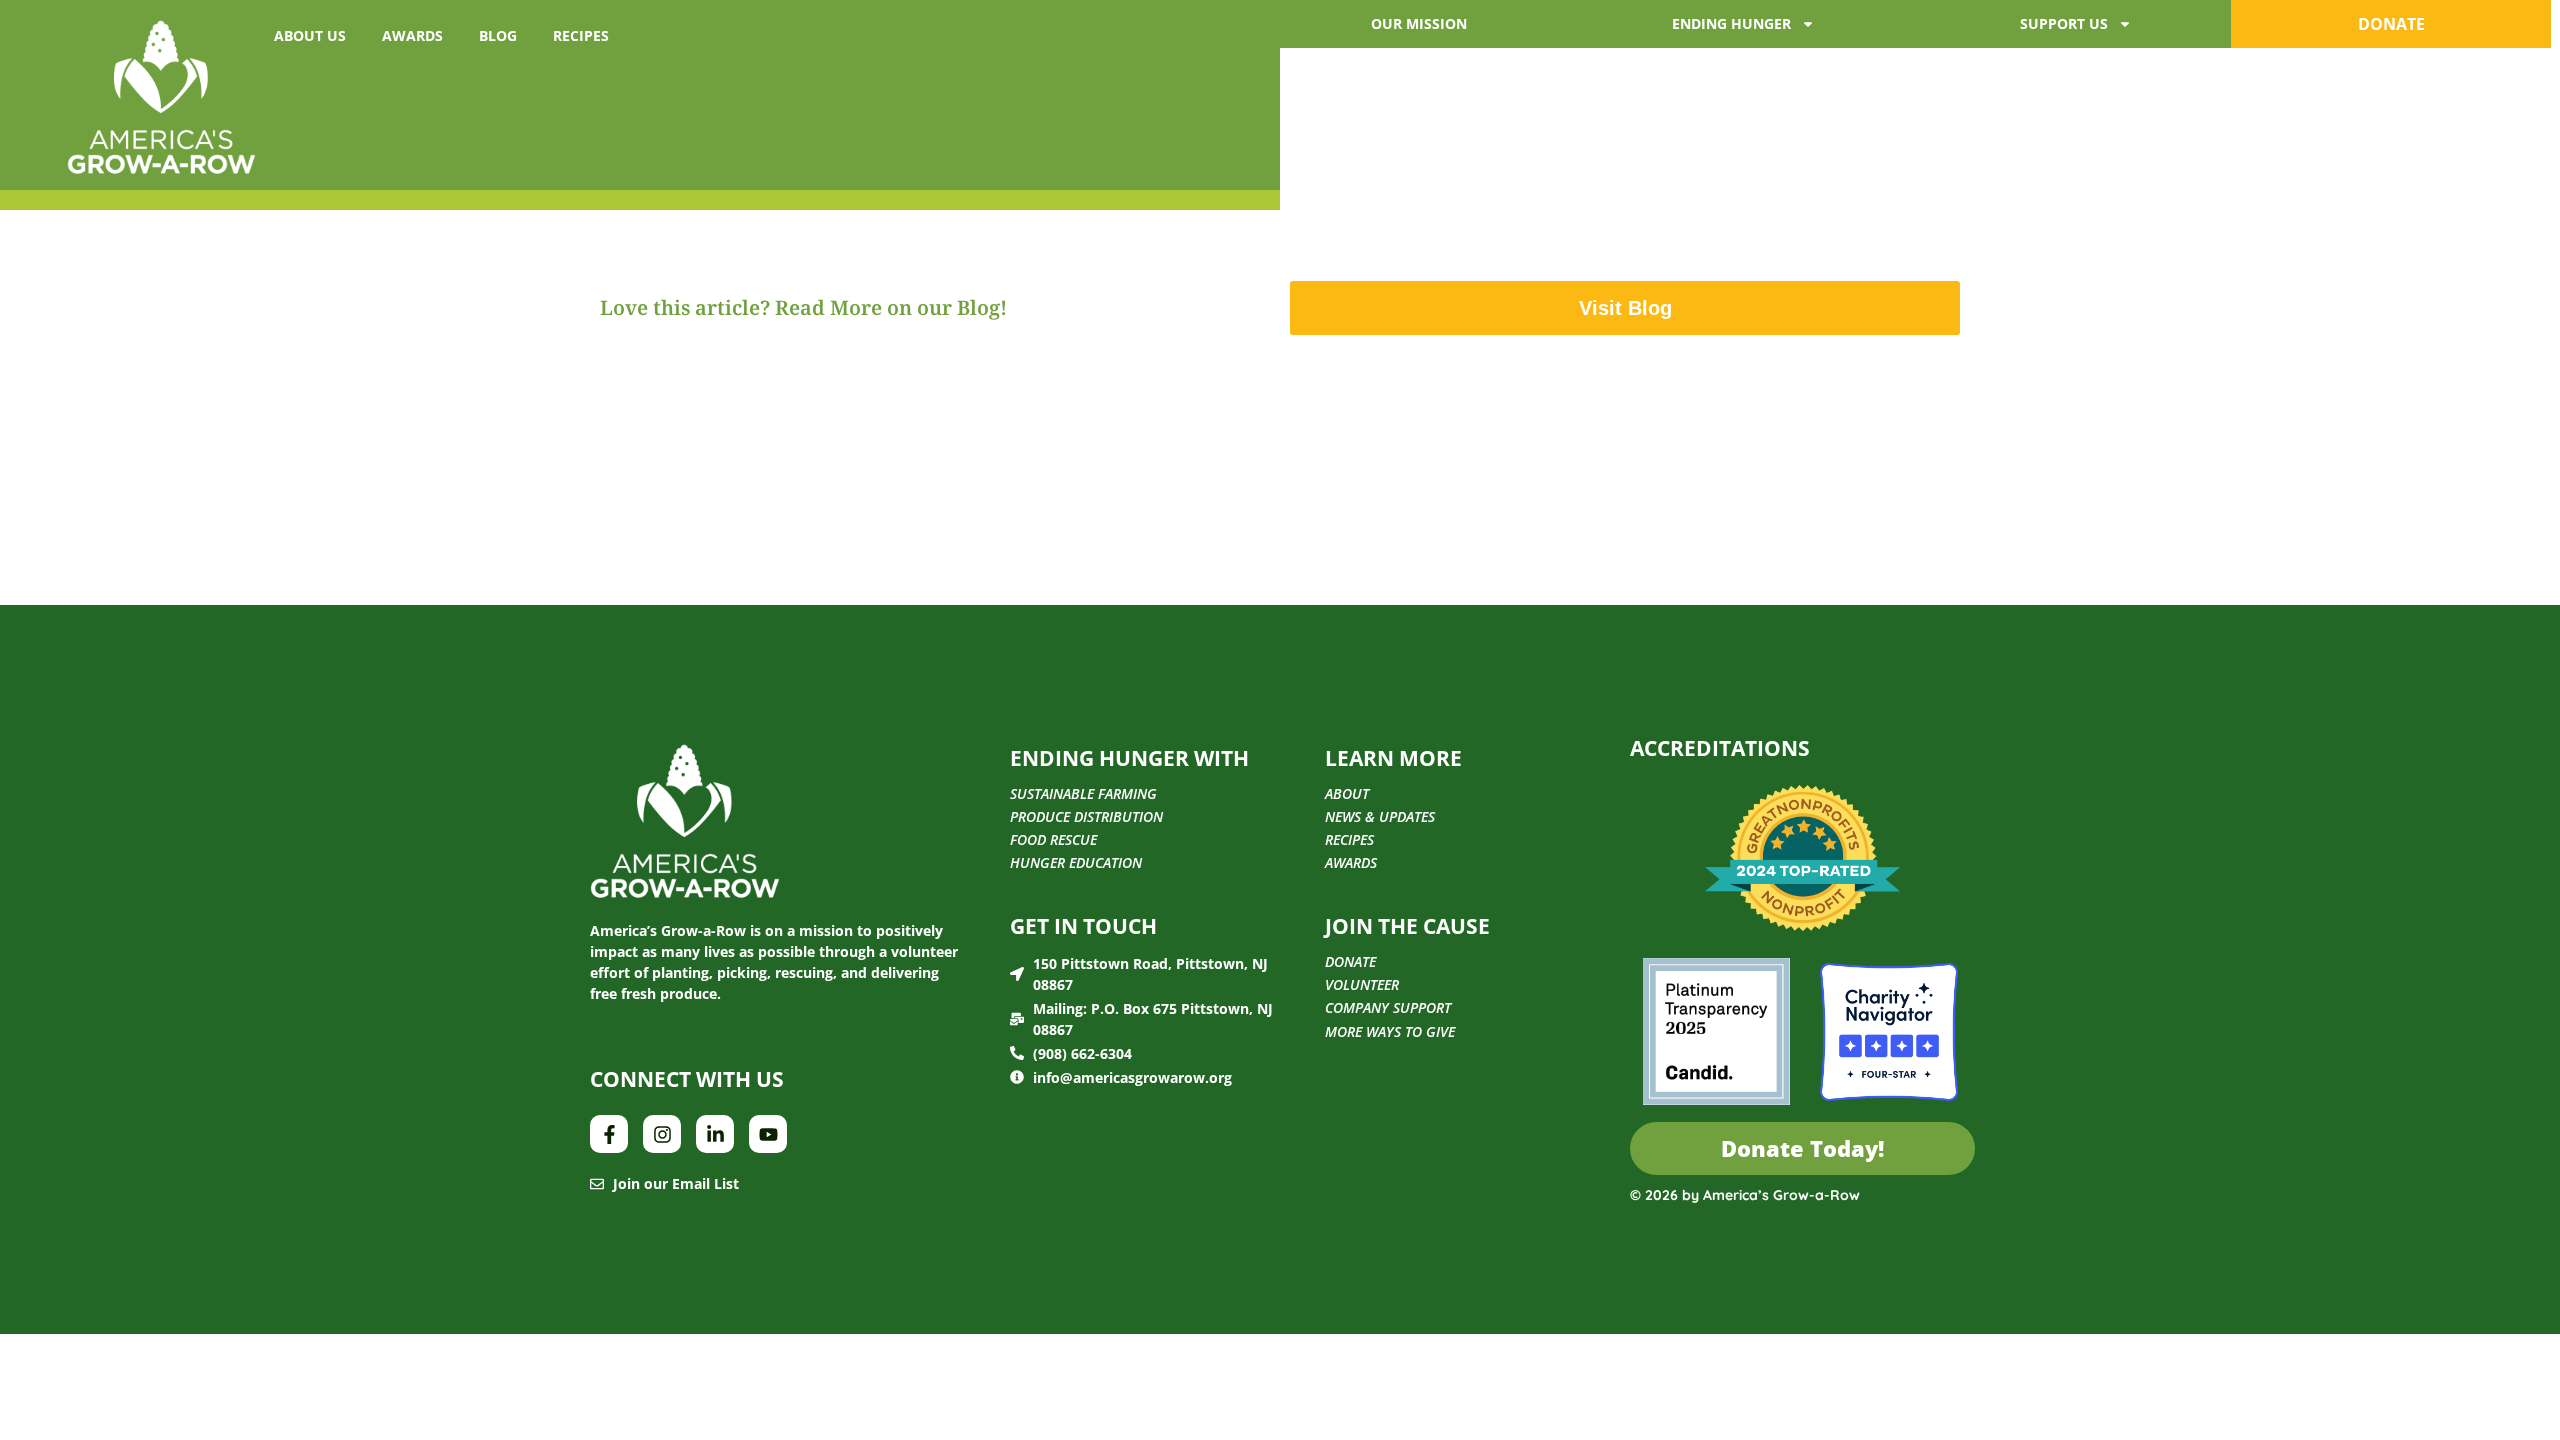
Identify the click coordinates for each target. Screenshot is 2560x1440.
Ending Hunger (1731, 23)
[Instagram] (662, 1134)
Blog (498, 35)
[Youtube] (768, 1134)
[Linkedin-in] (715, 1134)
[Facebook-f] (609, 1134)
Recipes (581, 35)
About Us (310, 35)
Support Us (2064, 23)
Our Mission (1419, 23)
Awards (412, 35)
